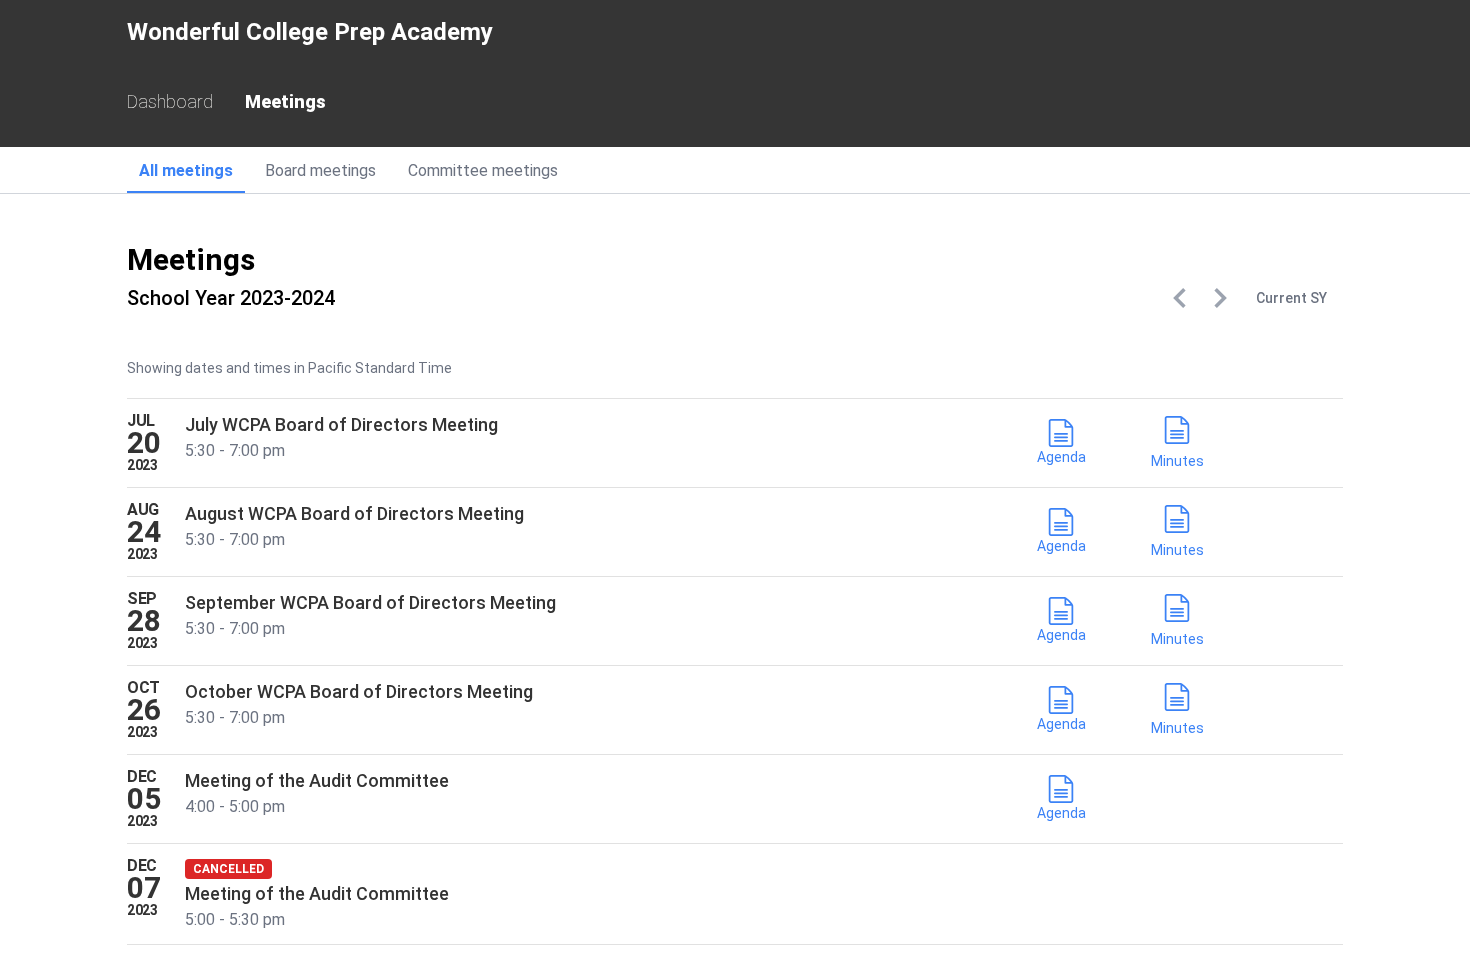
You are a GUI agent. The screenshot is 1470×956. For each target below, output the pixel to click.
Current (1291, 298)
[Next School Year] (1220, 298)
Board (320, 170)
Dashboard (170, 101)
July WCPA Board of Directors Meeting (341, 424)
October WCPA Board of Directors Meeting (359, 691)
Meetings (285, 101)
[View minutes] (1177, 433)
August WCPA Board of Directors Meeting (354, 513)
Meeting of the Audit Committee (317, 780)
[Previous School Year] (1180, 298)
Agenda (1061, 457)
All (186, 170)
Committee (483, 170)
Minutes (1177, 461)
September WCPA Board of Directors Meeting (370, 602)
